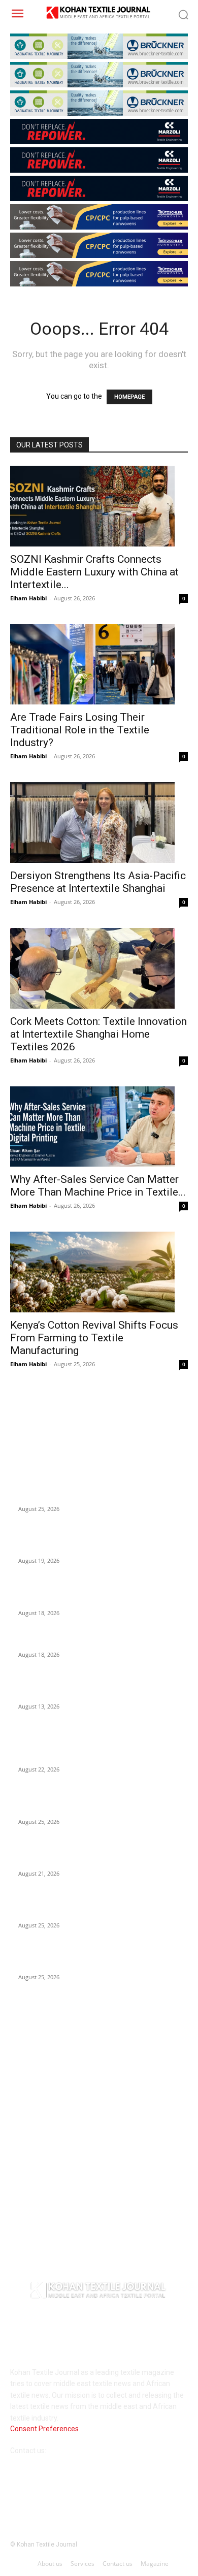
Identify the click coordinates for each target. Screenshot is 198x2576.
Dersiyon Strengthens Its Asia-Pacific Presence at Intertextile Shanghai (98, 882)
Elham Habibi (28, 598)
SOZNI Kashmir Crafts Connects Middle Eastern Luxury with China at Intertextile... (94, 572)
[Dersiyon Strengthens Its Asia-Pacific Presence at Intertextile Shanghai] (99, 823)
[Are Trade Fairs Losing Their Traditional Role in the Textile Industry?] (99, 665)
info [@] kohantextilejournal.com (100, 2451)
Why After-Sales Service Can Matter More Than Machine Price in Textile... (98, 1186)
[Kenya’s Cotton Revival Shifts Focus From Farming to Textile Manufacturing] (99, 1272)
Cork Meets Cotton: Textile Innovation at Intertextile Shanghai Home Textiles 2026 (98, 1034)
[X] (111, 2494)
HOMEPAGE (129, 397)
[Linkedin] (62, 2494)
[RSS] (87, 2494)
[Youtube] (136, 2494)
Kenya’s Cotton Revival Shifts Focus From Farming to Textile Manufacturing (94, 1338)
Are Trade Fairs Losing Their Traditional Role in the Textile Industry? (80, 730)
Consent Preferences (44, 2429)
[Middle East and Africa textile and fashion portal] (99, 2292)
